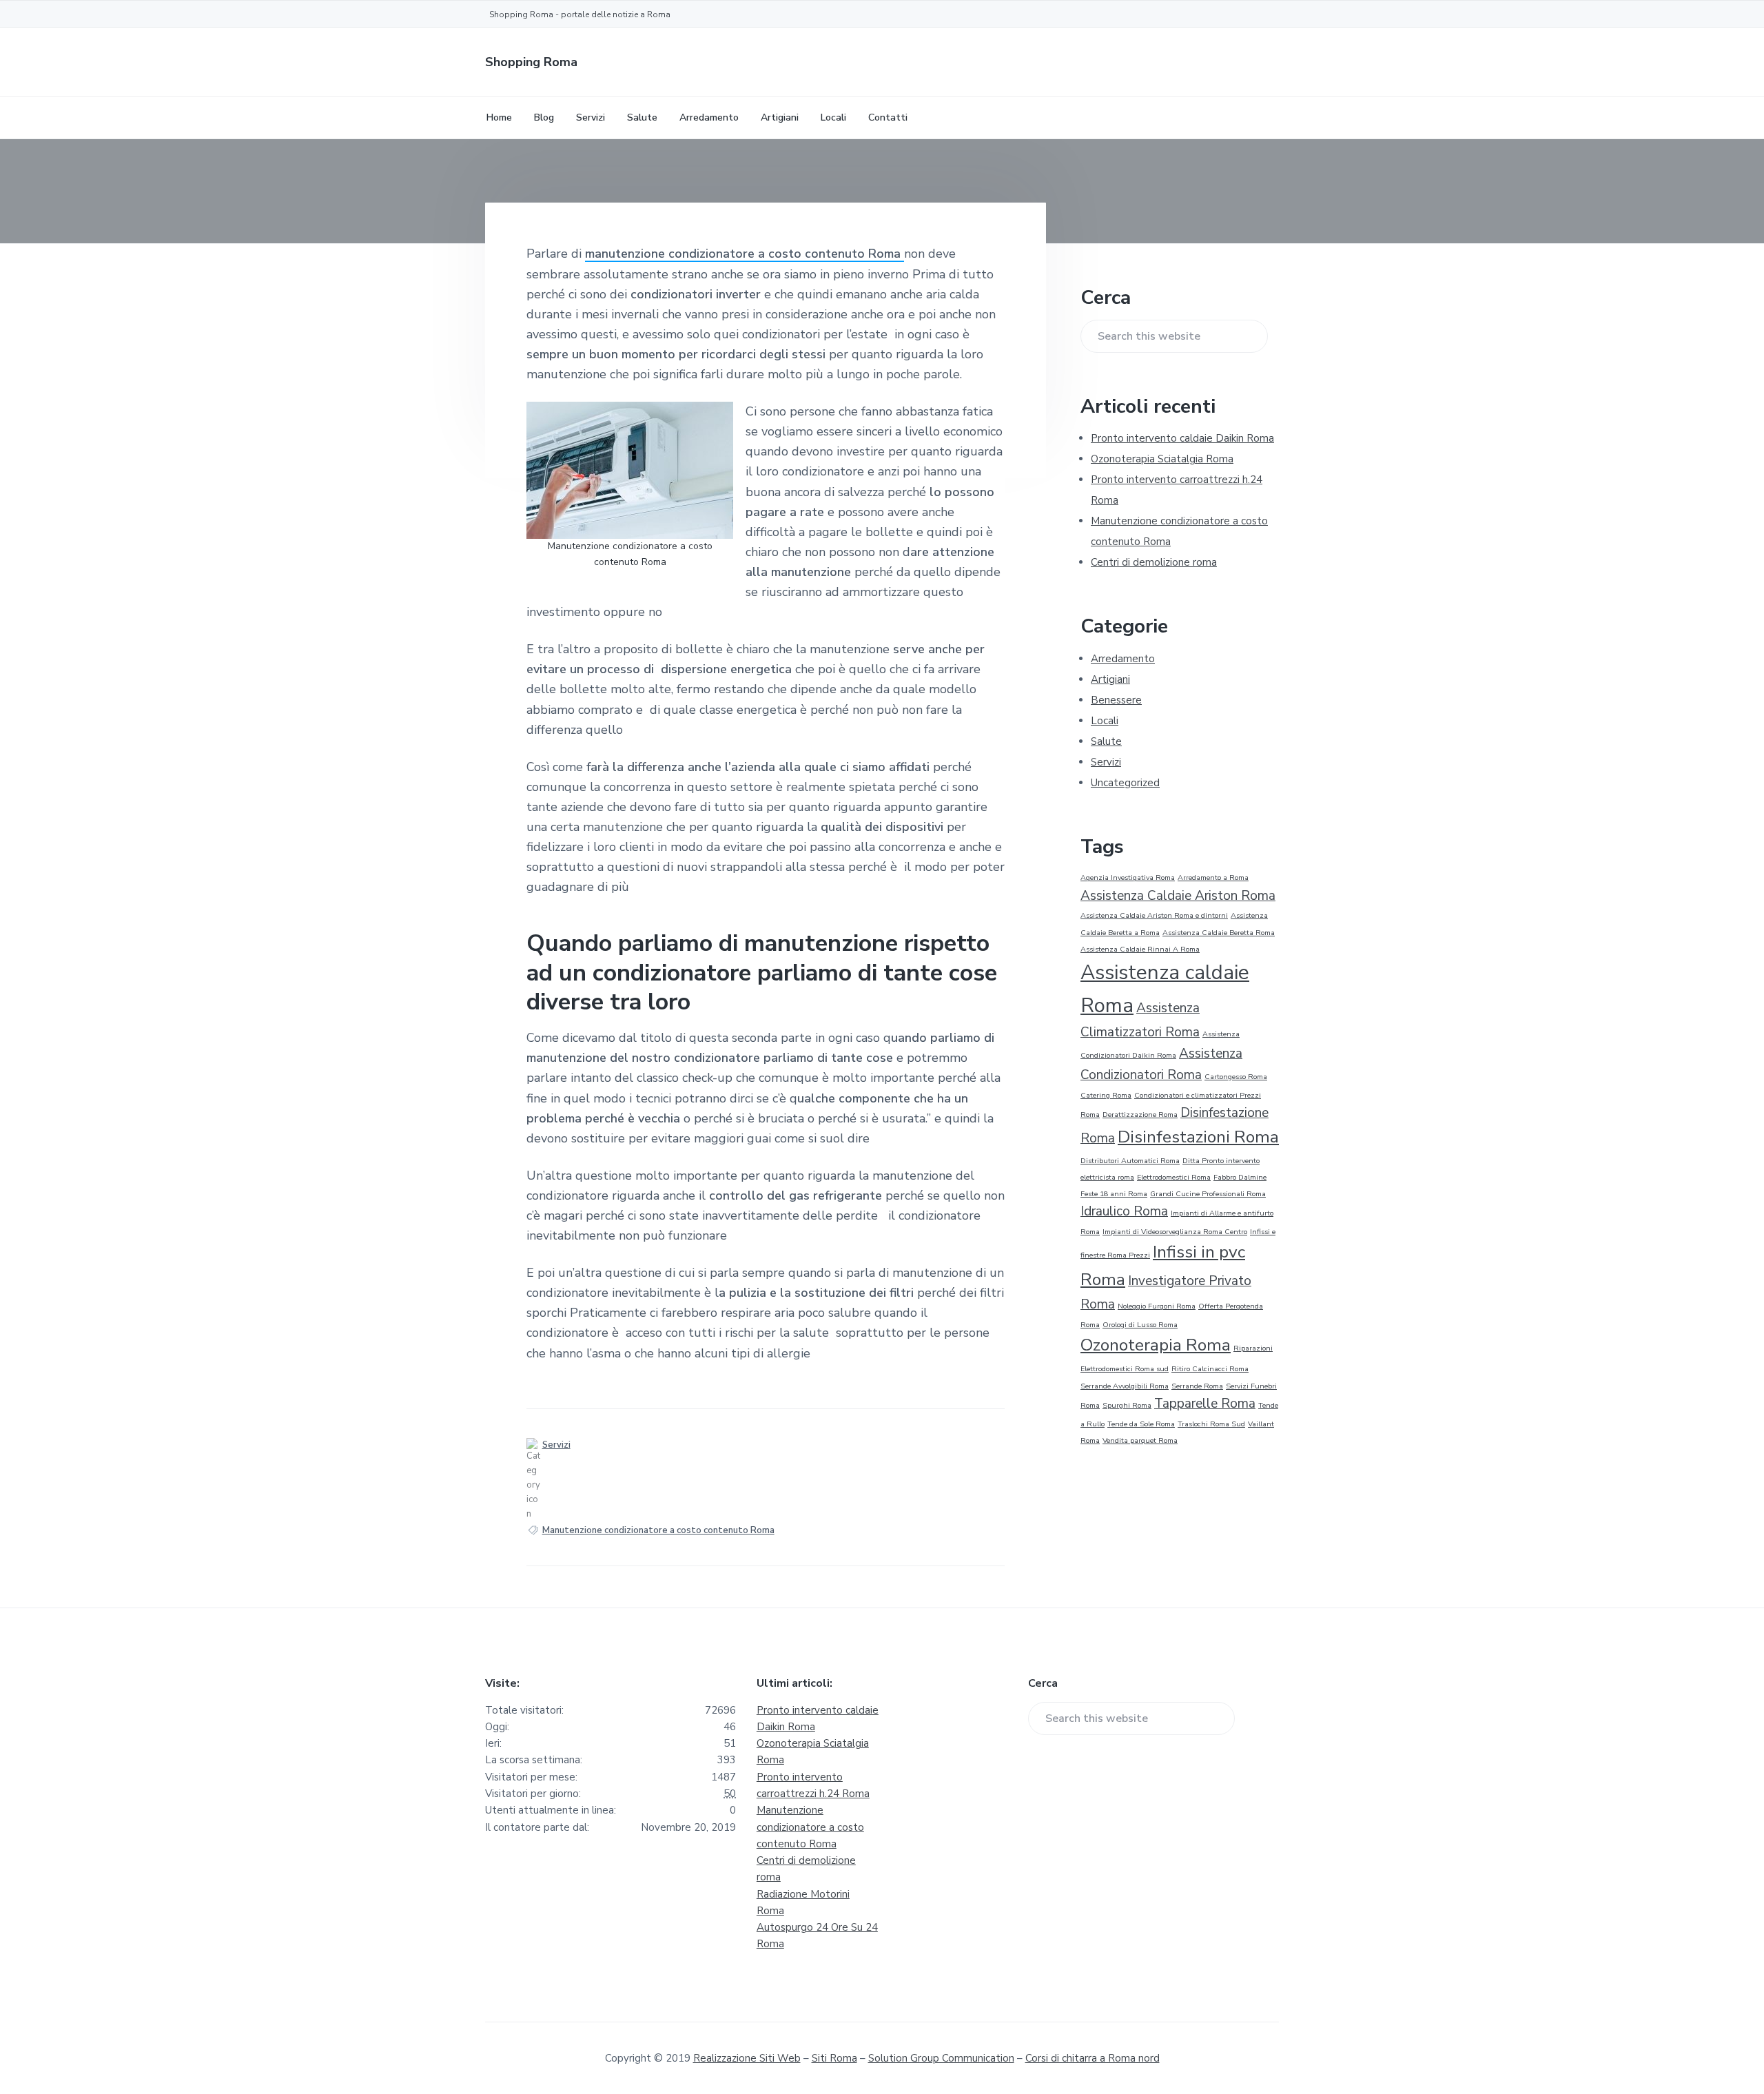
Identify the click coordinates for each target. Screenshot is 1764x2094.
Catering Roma (1106, 1095)
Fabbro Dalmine (1240, 1177)
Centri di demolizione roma (1154, 562)
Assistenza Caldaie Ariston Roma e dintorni (1154, 915)
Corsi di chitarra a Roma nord (1093, 2058)
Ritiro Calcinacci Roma (1210, 1369)
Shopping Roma (531, 62)
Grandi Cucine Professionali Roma (1208, 1194)
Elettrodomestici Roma (1174, 1177)
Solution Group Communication (941, 2058)
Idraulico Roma (1124, 1211)
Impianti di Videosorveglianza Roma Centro (1175, 1232)
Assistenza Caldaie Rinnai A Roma (1140, 949)
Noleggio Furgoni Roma (1157, 1306)
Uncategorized (1125, 783)
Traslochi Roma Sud (1211, 1424)
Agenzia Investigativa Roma (1128, 877)
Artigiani (1110, 679)
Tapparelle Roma (1205, 1404)
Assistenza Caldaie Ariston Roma (1178, 896)
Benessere (1116, 700)
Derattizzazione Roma (1140, 1115)
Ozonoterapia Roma (1156, 1345)
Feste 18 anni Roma (1114, 1194)
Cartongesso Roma (1236, 1077)
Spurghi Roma (1127, 1405)
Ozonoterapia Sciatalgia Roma (1162, 459)
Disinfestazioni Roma (1198, 1137)
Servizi (556, 1445)
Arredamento (1123, 659)
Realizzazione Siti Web (747, 2058)
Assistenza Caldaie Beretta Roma (1219, 933)
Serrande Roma (1197, 1386)
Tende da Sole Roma (1141, 1424)
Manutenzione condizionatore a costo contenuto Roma (658, 1530)
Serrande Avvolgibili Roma (1125, 1386)
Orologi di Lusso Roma (1140, 1325)
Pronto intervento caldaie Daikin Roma (1182, 438)
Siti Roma (834, 2058)
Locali (1105, 721)
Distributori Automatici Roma (1130, 1161)
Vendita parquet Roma (1140, 1440)
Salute (1106, 741)
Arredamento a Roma (1213, 877)
